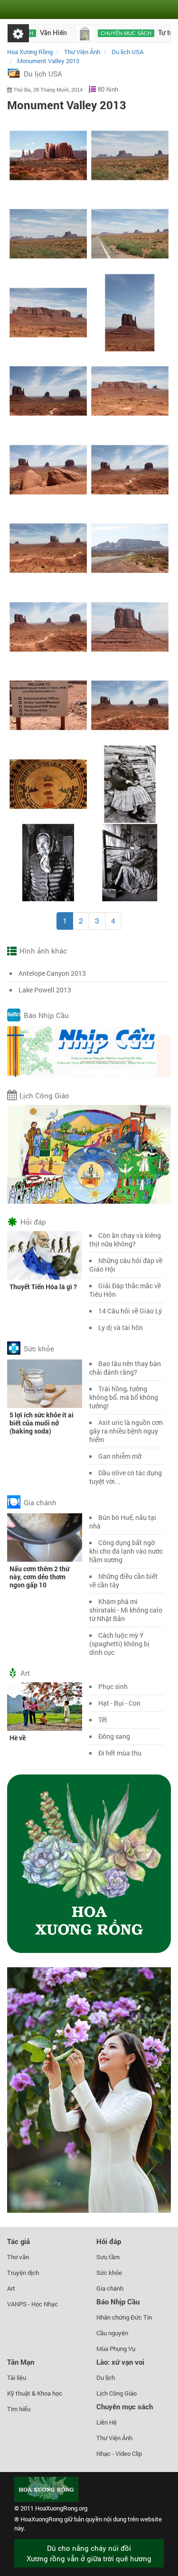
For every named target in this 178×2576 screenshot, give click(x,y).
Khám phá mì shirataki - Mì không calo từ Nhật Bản (126, 1610)
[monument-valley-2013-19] (48, 548)
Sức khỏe (39, 1349)
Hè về (18, 1738)
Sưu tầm (108, 2257)
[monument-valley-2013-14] (130, 312)
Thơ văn (18, 2257)
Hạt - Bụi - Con (119, 1703)
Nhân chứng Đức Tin (124, 2317)
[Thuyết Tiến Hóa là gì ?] (45, 1255)
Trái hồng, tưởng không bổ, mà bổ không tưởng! (124, 1397)
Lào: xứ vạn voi (120, 2362)
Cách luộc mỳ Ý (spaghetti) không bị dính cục (119, 1644)
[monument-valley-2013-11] (48, 233)
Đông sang (114, 1736)
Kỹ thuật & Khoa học (35, 2393)
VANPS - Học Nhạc (33, 2304)
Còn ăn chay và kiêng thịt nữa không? (125, 1240)
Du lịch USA (43, 74)
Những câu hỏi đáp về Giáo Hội (126, 1265)
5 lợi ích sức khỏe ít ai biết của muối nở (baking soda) (42, 1423)
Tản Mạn (21, 2362)
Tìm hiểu (19, 2409)
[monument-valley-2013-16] (130, 391)
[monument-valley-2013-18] (130, 469)
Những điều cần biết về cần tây (123, 1581)
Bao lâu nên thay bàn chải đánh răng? (125, 1368)
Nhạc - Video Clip (119, 2453)
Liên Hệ (107, 2422)
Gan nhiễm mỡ (120, 1456)
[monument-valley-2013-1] (48, 155)
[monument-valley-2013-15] (48, 391)
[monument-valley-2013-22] (48, 705)
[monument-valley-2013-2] (130, 548)
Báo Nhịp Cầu (46, 1015)
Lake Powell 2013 (45, 990)
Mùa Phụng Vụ (116, 2349)
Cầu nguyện (112, 2333)
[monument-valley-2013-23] (130, 705)
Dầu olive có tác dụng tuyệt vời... (126, 1477)
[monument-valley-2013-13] (48, 312)
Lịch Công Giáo (44, 1095)
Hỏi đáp (33, 1222)
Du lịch (106, 2378)
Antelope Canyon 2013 (52, 973)
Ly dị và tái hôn (121, 1327)
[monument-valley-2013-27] (130, 862)
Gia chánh (40, 1502)
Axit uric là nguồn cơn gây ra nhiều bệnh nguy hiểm (126, 1431)
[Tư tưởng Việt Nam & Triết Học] (56, 33)
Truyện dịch (23, 2273)
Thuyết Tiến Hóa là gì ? (43, 1287)
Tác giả (19, 2241)
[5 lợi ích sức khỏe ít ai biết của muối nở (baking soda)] (45, 1383)
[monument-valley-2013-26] (48, 862)
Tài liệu (17, 2378)
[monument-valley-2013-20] (48, 627)
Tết (103, 1720)
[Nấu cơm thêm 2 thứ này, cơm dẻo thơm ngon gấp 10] (45, 1537)
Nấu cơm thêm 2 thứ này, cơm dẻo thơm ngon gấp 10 (39, 1577)
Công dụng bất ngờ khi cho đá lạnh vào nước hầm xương (126, 1551)
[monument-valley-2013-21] (130, 627)
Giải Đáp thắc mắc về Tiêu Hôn (125, 1290)
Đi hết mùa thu (120, 1753)
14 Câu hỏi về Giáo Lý (130, 1311)
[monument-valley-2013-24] (48, 784)
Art (25, 1673)
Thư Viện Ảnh (114, 2438)
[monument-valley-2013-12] (130, 233)
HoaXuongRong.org (61, 2508)
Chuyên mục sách (97, 33)
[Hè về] (45, 1706)
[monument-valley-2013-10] (130, 155)
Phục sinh (113, 1686)
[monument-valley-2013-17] (48, 469)
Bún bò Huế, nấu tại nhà (123, 1522)
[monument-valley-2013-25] (130, 784)
